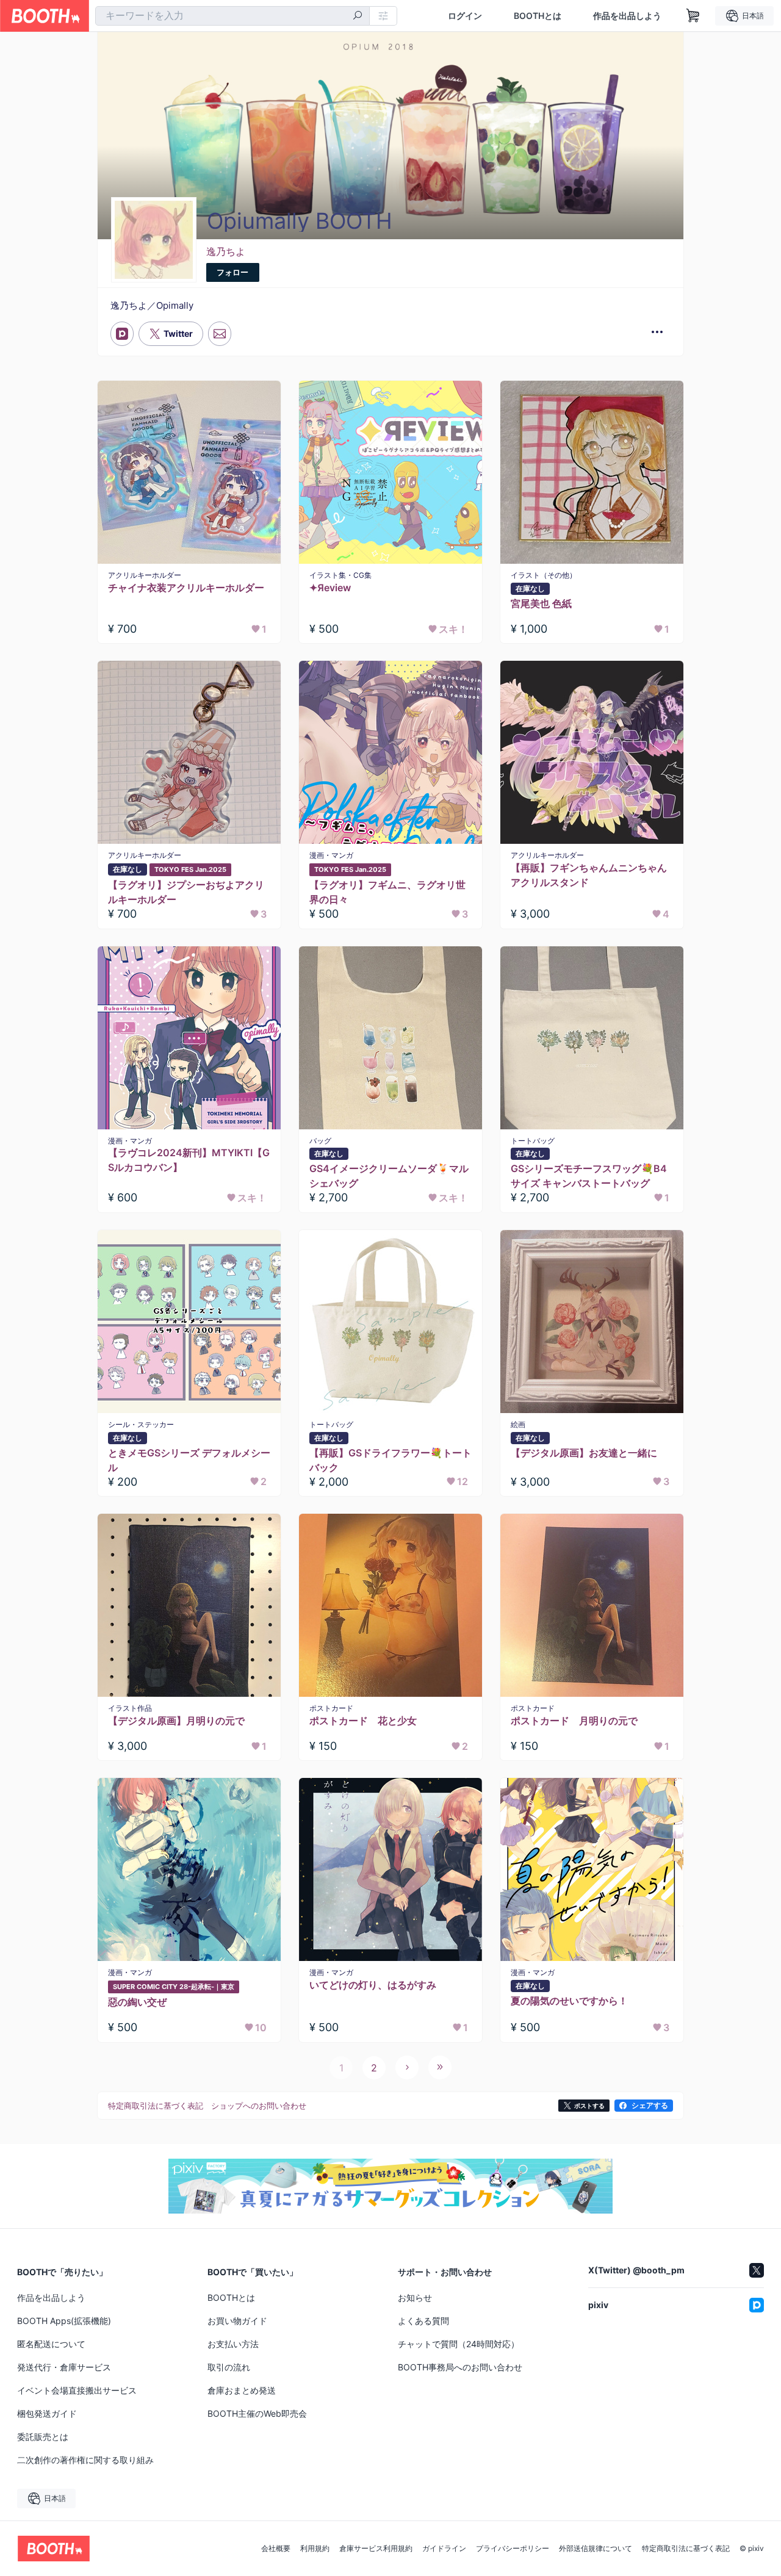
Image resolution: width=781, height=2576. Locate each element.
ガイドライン (444, 2549)
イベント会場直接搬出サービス (77, 2390)
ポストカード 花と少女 (363, 1721)
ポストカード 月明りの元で (574, 1721)
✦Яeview (330, 588)
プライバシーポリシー (513, 2549)
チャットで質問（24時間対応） (459, 2344)
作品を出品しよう (627, 16)
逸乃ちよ (226, 251)
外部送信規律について (596, 2549)
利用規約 (315, 2549)
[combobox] (232, 16)
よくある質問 (423, 2321)
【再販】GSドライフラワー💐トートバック (390, 1460)
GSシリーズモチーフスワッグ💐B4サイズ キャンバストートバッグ (589, 1176)
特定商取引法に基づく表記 (686, 2549)
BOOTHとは (538, 16)
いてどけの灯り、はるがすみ (373, 1985)
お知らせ (415, 2297)
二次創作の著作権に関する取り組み (85, 2460)
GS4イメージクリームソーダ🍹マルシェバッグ (389, 1176)
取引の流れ (229, 2367)
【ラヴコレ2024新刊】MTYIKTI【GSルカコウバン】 (189, 1160)
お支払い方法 (233, 2344)
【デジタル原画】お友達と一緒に (584, 1453)
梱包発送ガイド (47, 2413)
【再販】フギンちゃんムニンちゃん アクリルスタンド (592, 875)
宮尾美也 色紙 (541, 603)
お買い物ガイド (237, 2321)
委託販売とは (43, 2437)
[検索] (358, 16)
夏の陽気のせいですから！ (569, 2001)
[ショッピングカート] (693, 16)
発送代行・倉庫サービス (64, 2367)
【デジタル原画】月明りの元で (176, 1721)
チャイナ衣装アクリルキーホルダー (186, 588)
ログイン (465, 16)
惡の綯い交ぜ (137, 2002)
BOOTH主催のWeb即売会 (257, 2413)
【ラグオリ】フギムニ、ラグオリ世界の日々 (387, 892)
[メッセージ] (220, 334)
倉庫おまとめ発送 (242, 2390)
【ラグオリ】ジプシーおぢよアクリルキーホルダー (186, 892)
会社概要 (276, 2549)
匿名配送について (51, 2344)
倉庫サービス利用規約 (376, 2549)
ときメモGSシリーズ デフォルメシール (189, 1460)
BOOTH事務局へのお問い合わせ (460, 2367)
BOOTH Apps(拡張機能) (64, 2321)
